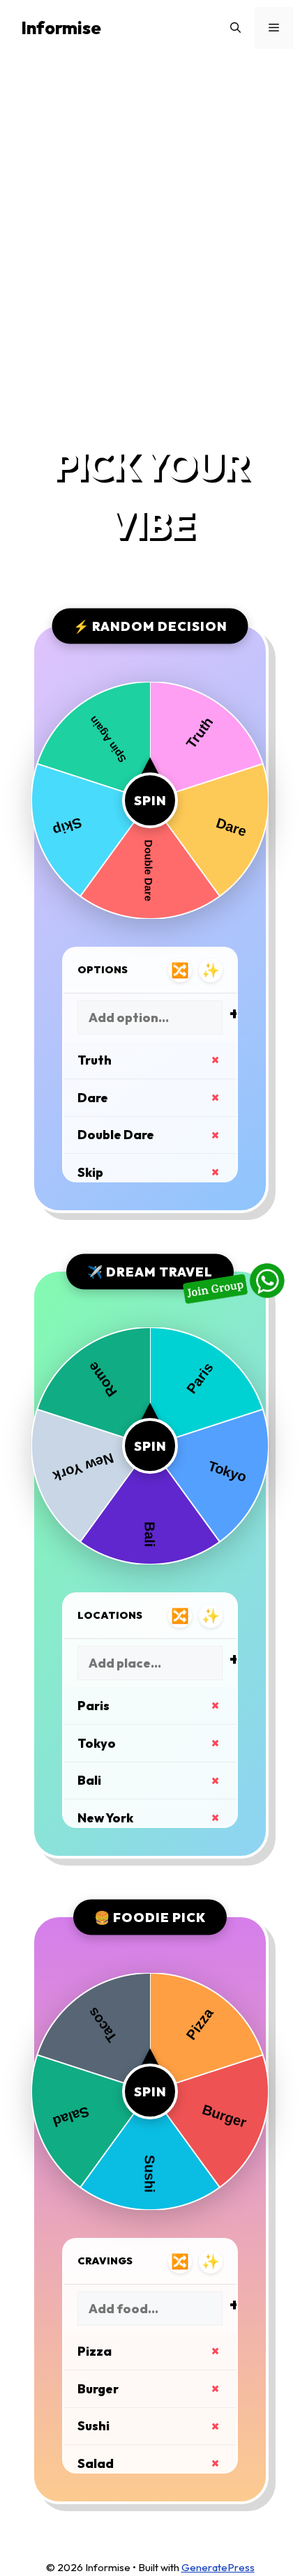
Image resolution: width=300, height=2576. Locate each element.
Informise (61, 28)
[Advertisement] (150, 245)
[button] (235, 28)
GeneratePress (218, 2567)
